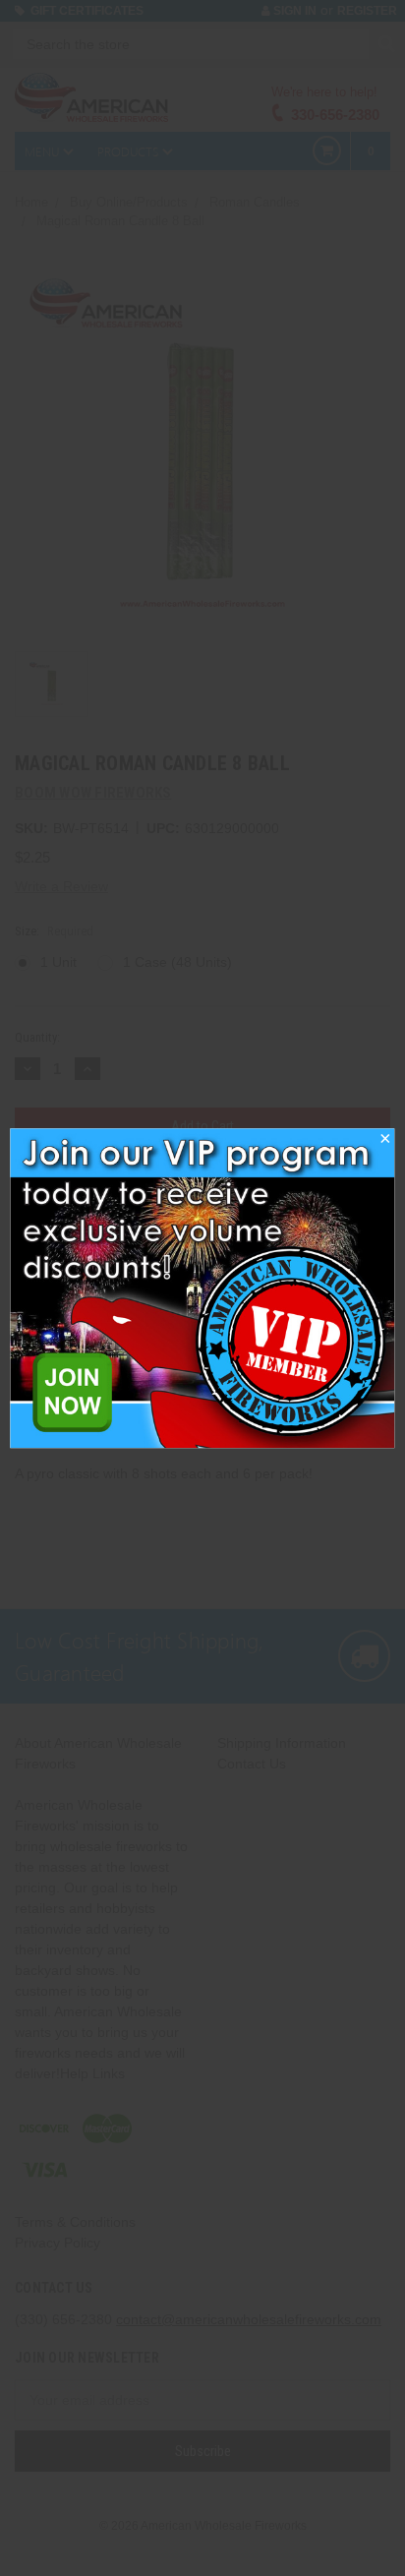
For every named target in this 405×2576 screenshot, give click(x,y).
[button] (385, 1144)
